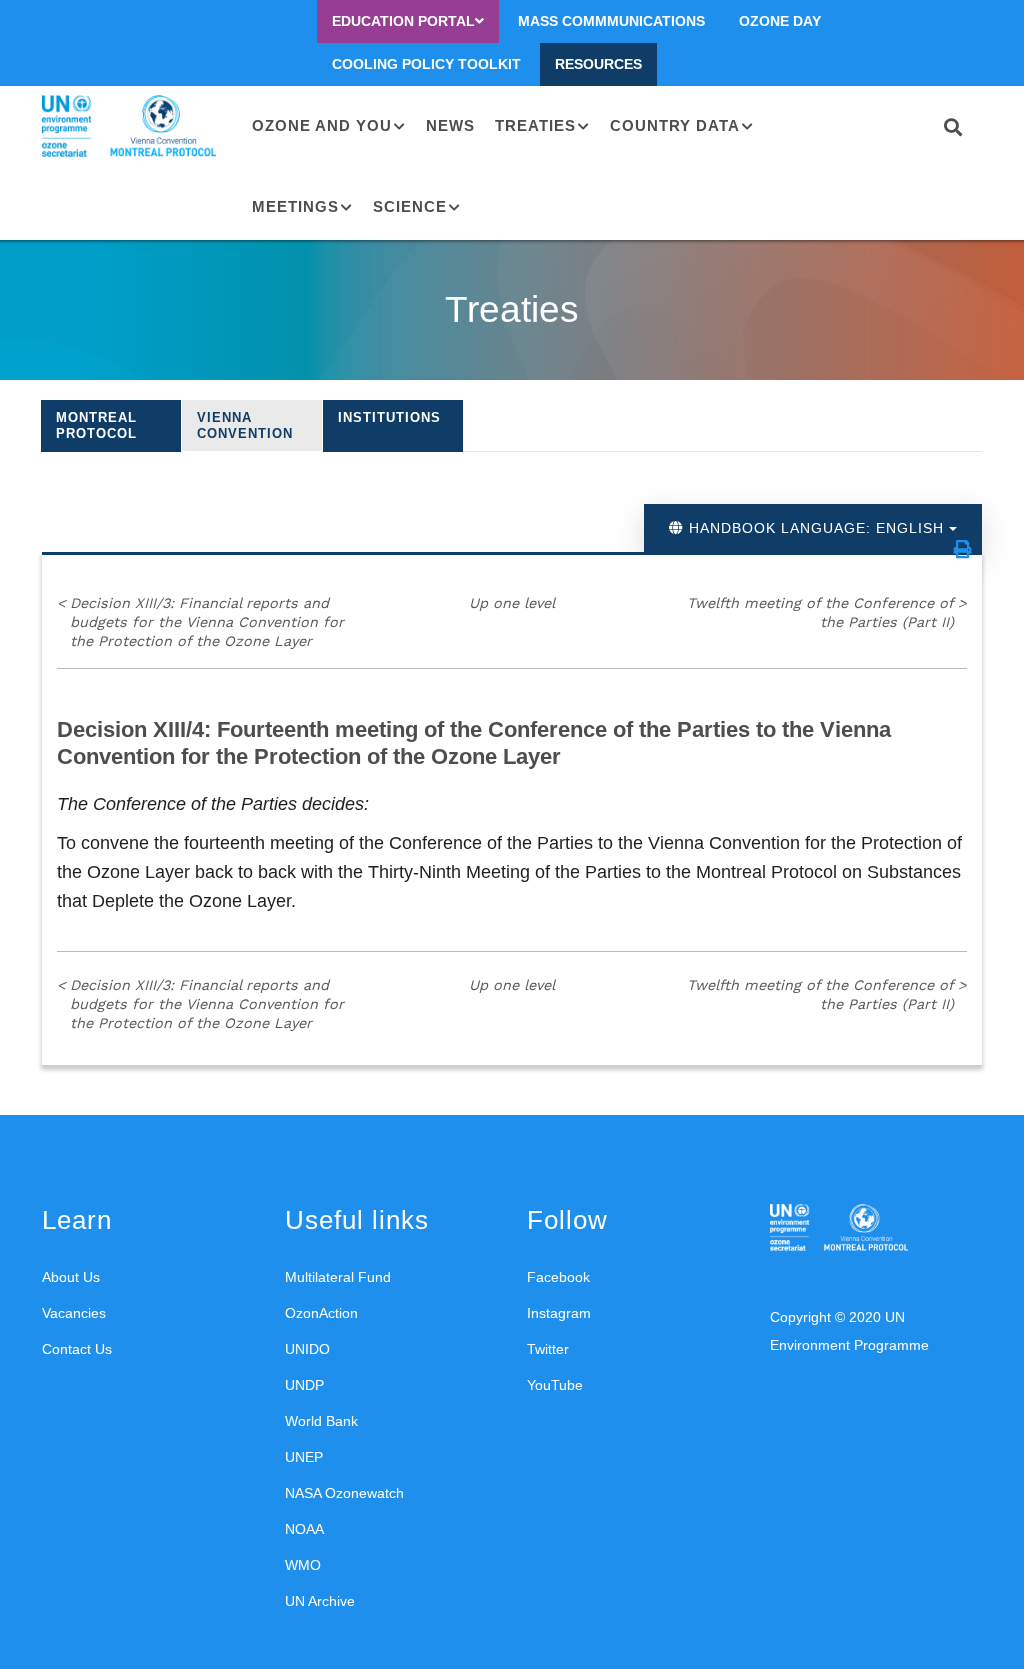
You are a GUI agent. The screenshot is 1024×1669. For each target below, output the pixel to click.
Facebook (558, 1277)
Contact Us (77, 1349)
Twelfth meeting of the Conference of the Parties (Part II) (827, 612)
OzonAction (321, 1313)
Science (410, 206)
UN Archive (320, 1601)
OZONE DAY (780, 21)
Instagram (559, 1313)
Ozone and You (322, 125)
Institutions (389, 417)
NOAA (304, 1529)
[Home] (132, 126)
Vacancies (74, 1313)
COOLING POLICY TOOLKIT (426, 64)
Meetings (295, 206)
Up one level (512, 603)
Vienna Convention (245, 425)
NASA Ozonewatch (344, 1493)
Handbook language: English (816, 528)
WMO (303, 1565)
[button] (963, 549)
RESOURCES (598, 64)
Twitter (548, 1349)
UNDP (304, 1385)
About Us (71, 1277)
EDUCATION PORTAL (403, 21)
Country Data (675, 125)
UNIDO (307, 1349)
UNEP (304, 1457)
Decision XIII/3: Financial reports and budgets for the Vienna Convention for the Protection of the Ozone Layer (200, 621)
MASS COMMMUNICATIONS (611, 21)
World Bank (321, 1421)
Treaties (535, 125)
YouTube (555, 1385)
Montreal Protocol (96, 425)
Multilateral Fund (338, 1277)
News (450, 125)
